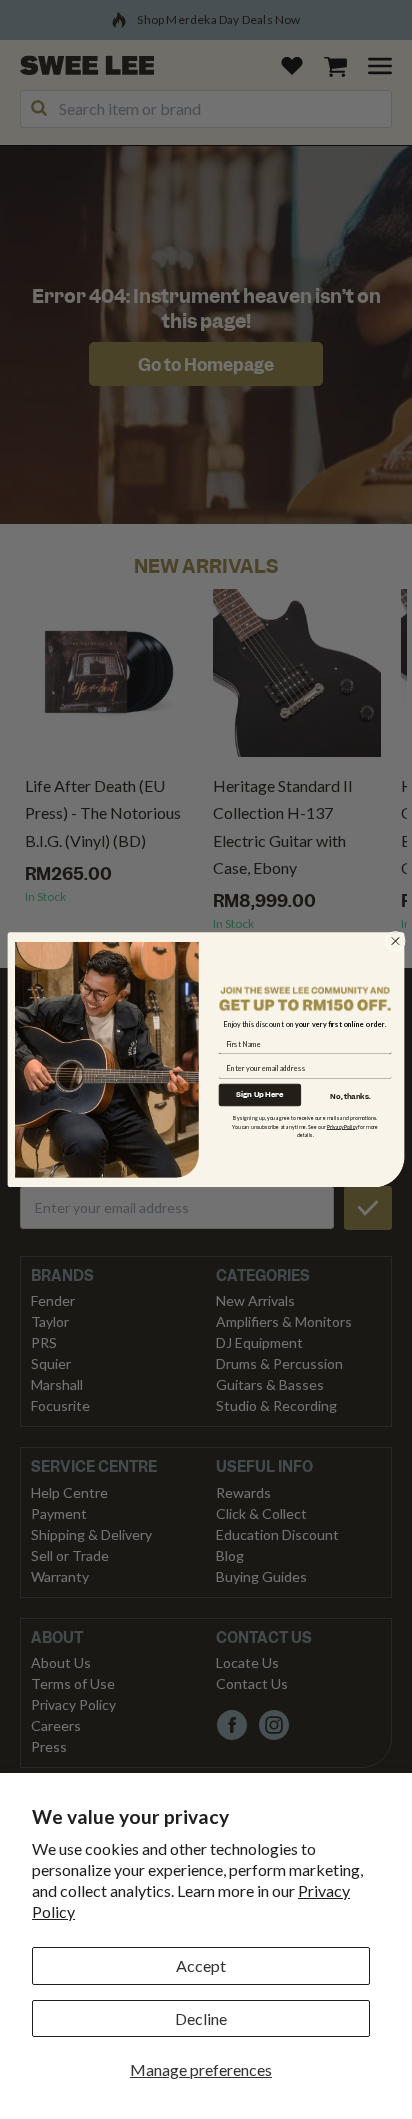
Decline (201, 2018)
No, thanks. (350, 1095)
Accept (201, 1965)
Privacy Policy (342, 1126)
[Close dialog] (396, 941)
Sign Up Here (260, 1094)
